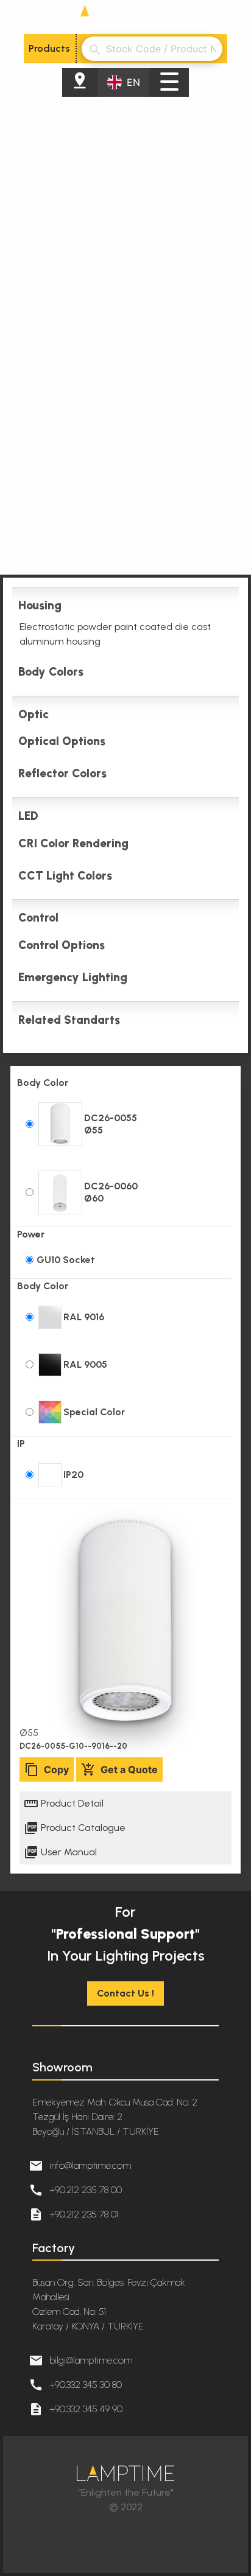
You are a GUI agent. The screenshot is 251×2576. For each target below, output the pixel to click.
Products (49, 48)
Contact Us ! (125, 1993)
